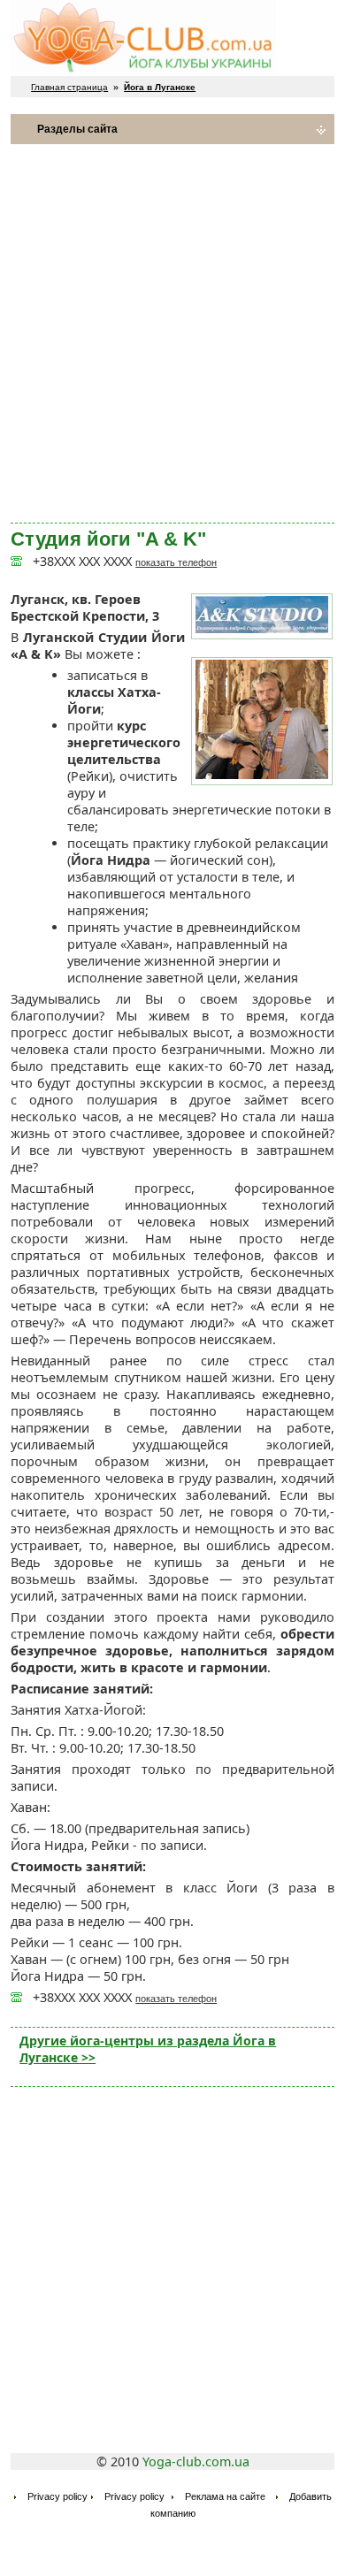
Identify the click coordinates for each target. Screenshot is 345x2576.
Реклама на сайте (225, 2496)
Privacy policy (57, 2496)
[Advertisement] (172, 333)
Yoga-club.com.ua (196, 2461)
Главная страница (69, 87)
